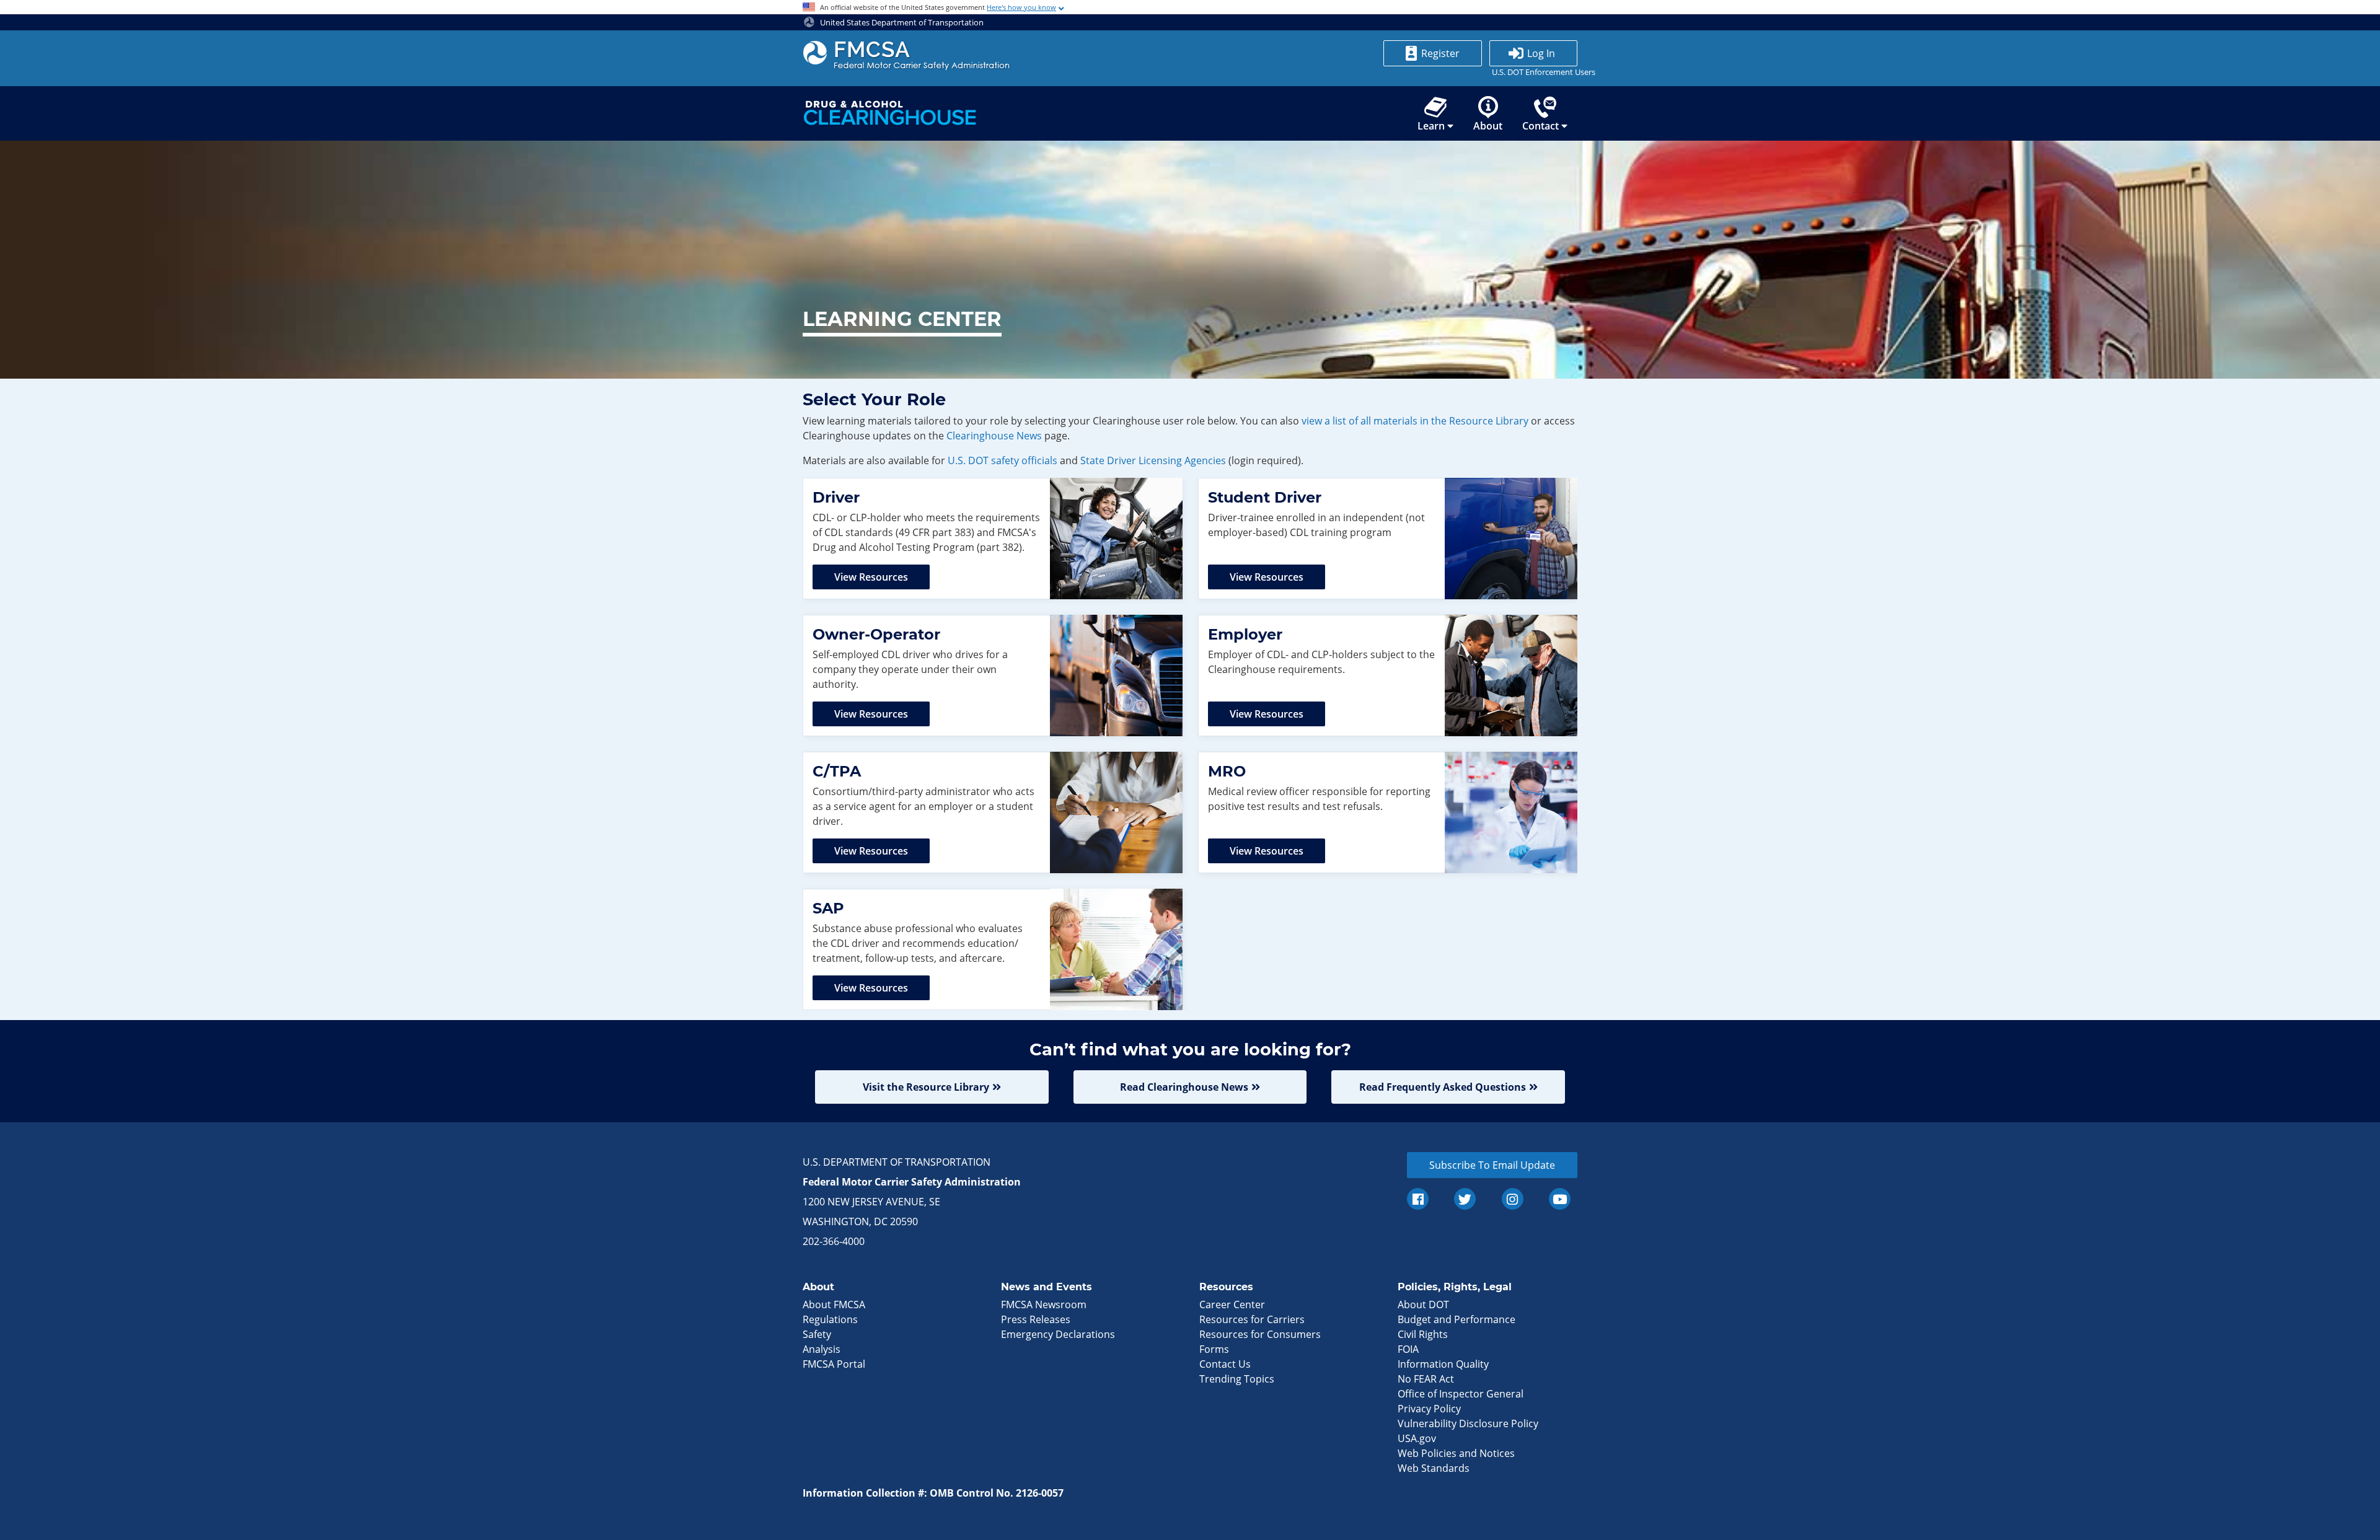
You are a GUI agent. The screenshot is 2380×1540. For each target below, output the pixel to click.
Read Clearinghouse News (1184, 1087)
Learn (1431, 126)
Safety (817, 1334)
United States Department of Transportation (901, 22)
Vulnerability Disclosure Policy (1468, 1423)
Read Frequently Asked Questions (1443, 1087)
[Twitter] (1465, 1199)
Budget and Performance (1457, 1319)
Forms (1214, 1349)
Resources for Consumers (1260, 1334)
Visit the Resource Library (926, 1087)
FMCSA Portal (834, 1364)
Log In (1541, 53)
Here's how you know (1021, 7)
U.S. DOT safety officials (1003, 460)
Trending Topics (1237, 1379)
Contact (1540, 126)
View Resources (871, 577)
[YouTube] (1560, 1199)
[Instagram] (1513, 1199)
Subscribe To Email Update (1492, 1165)
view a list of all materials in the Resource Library (1415, 421)
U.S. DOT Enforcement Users (1533, 72)
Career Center (1232, 1305)
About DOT (1423, 1305)
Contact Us (1225, 1364)
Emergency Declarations (1058, 1334)
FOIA (1408, 1349)
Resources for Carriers (1252, 1319)
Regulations (830, 1319)
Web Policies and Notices (1456, 1453)
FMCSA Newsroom (1044, 1305)
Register (1440, 53)
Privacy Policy (1429, 1409)
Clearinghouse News (994, 436)
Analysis (822, 1349)
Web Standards (1434, 1468)
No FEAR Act (1426, 1379)
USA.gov (1417, 1438)
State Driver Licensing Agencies (1153, 460)
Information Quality (1443, 1364)
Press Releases (1036, 1319)
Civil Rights (1423, 1334)
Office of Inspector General (1461, 1394)
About (1488, 126)
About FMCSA (834, 1305)
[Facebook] (1418, 1199)
